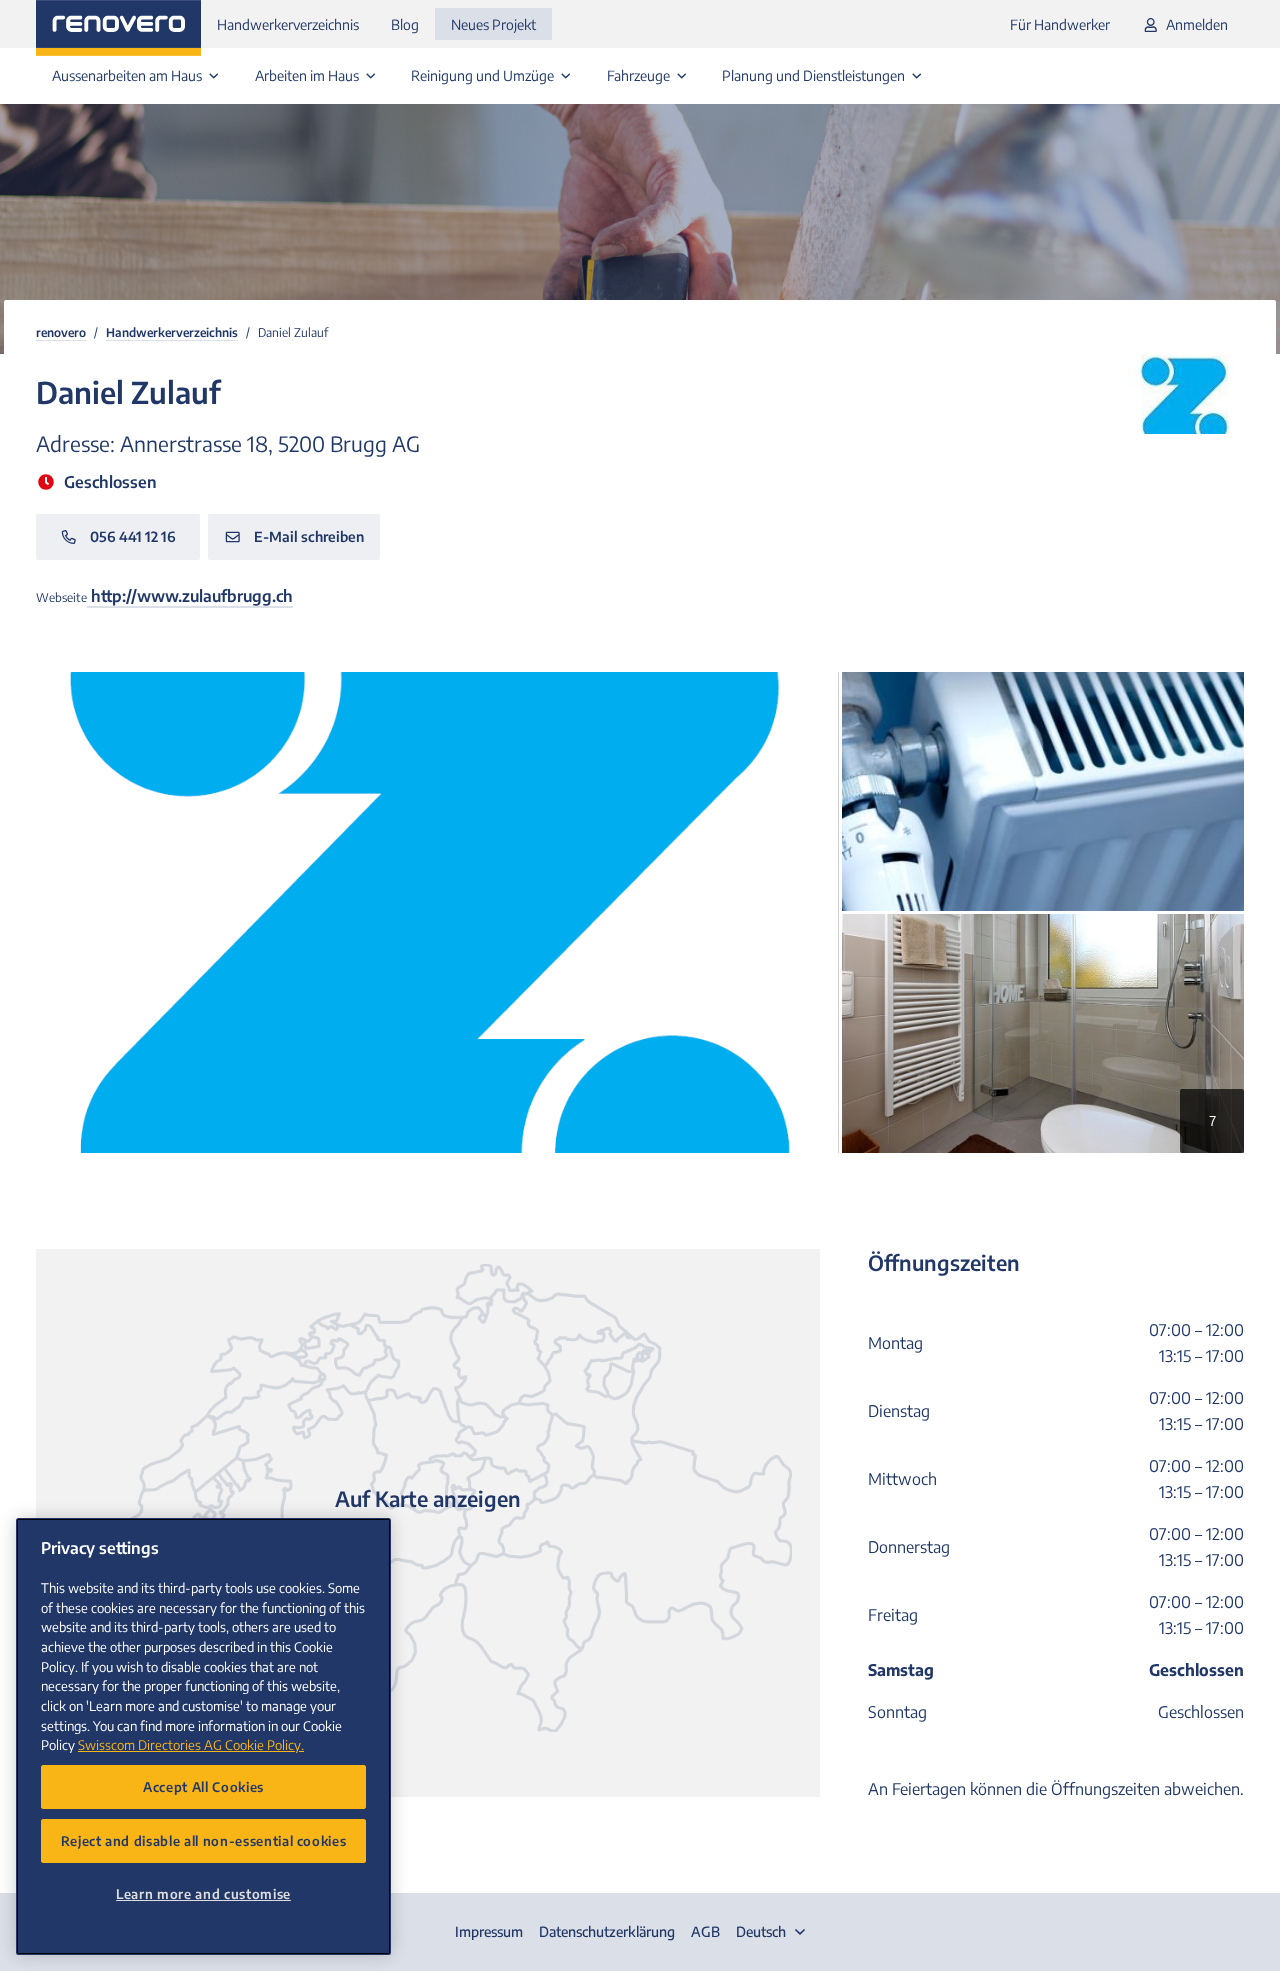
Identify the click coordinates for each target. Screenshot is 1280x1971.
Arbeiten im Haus (308, 75)
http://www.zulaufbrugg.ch (190, 596)
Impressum (489, 1931)
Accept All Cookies (203, 1786)
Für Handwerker (1060, 24)
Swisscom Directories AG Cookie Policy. (191, 1744)
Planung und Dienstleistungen (815, 75)
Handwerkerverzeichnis (288, 24)
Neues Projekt (493, 24)
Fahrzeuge (640, 75)
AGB (705, 1931)
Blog (405, 24)
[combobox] (773, 1932)
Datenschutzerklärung (607, 1931)
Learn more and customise (203, 1893)
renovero (61, 332)
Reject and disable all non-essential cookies (204, 1840)
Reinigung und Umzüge (484, 75)
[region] (203, 1736)
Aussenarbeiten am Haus (128, 75)
